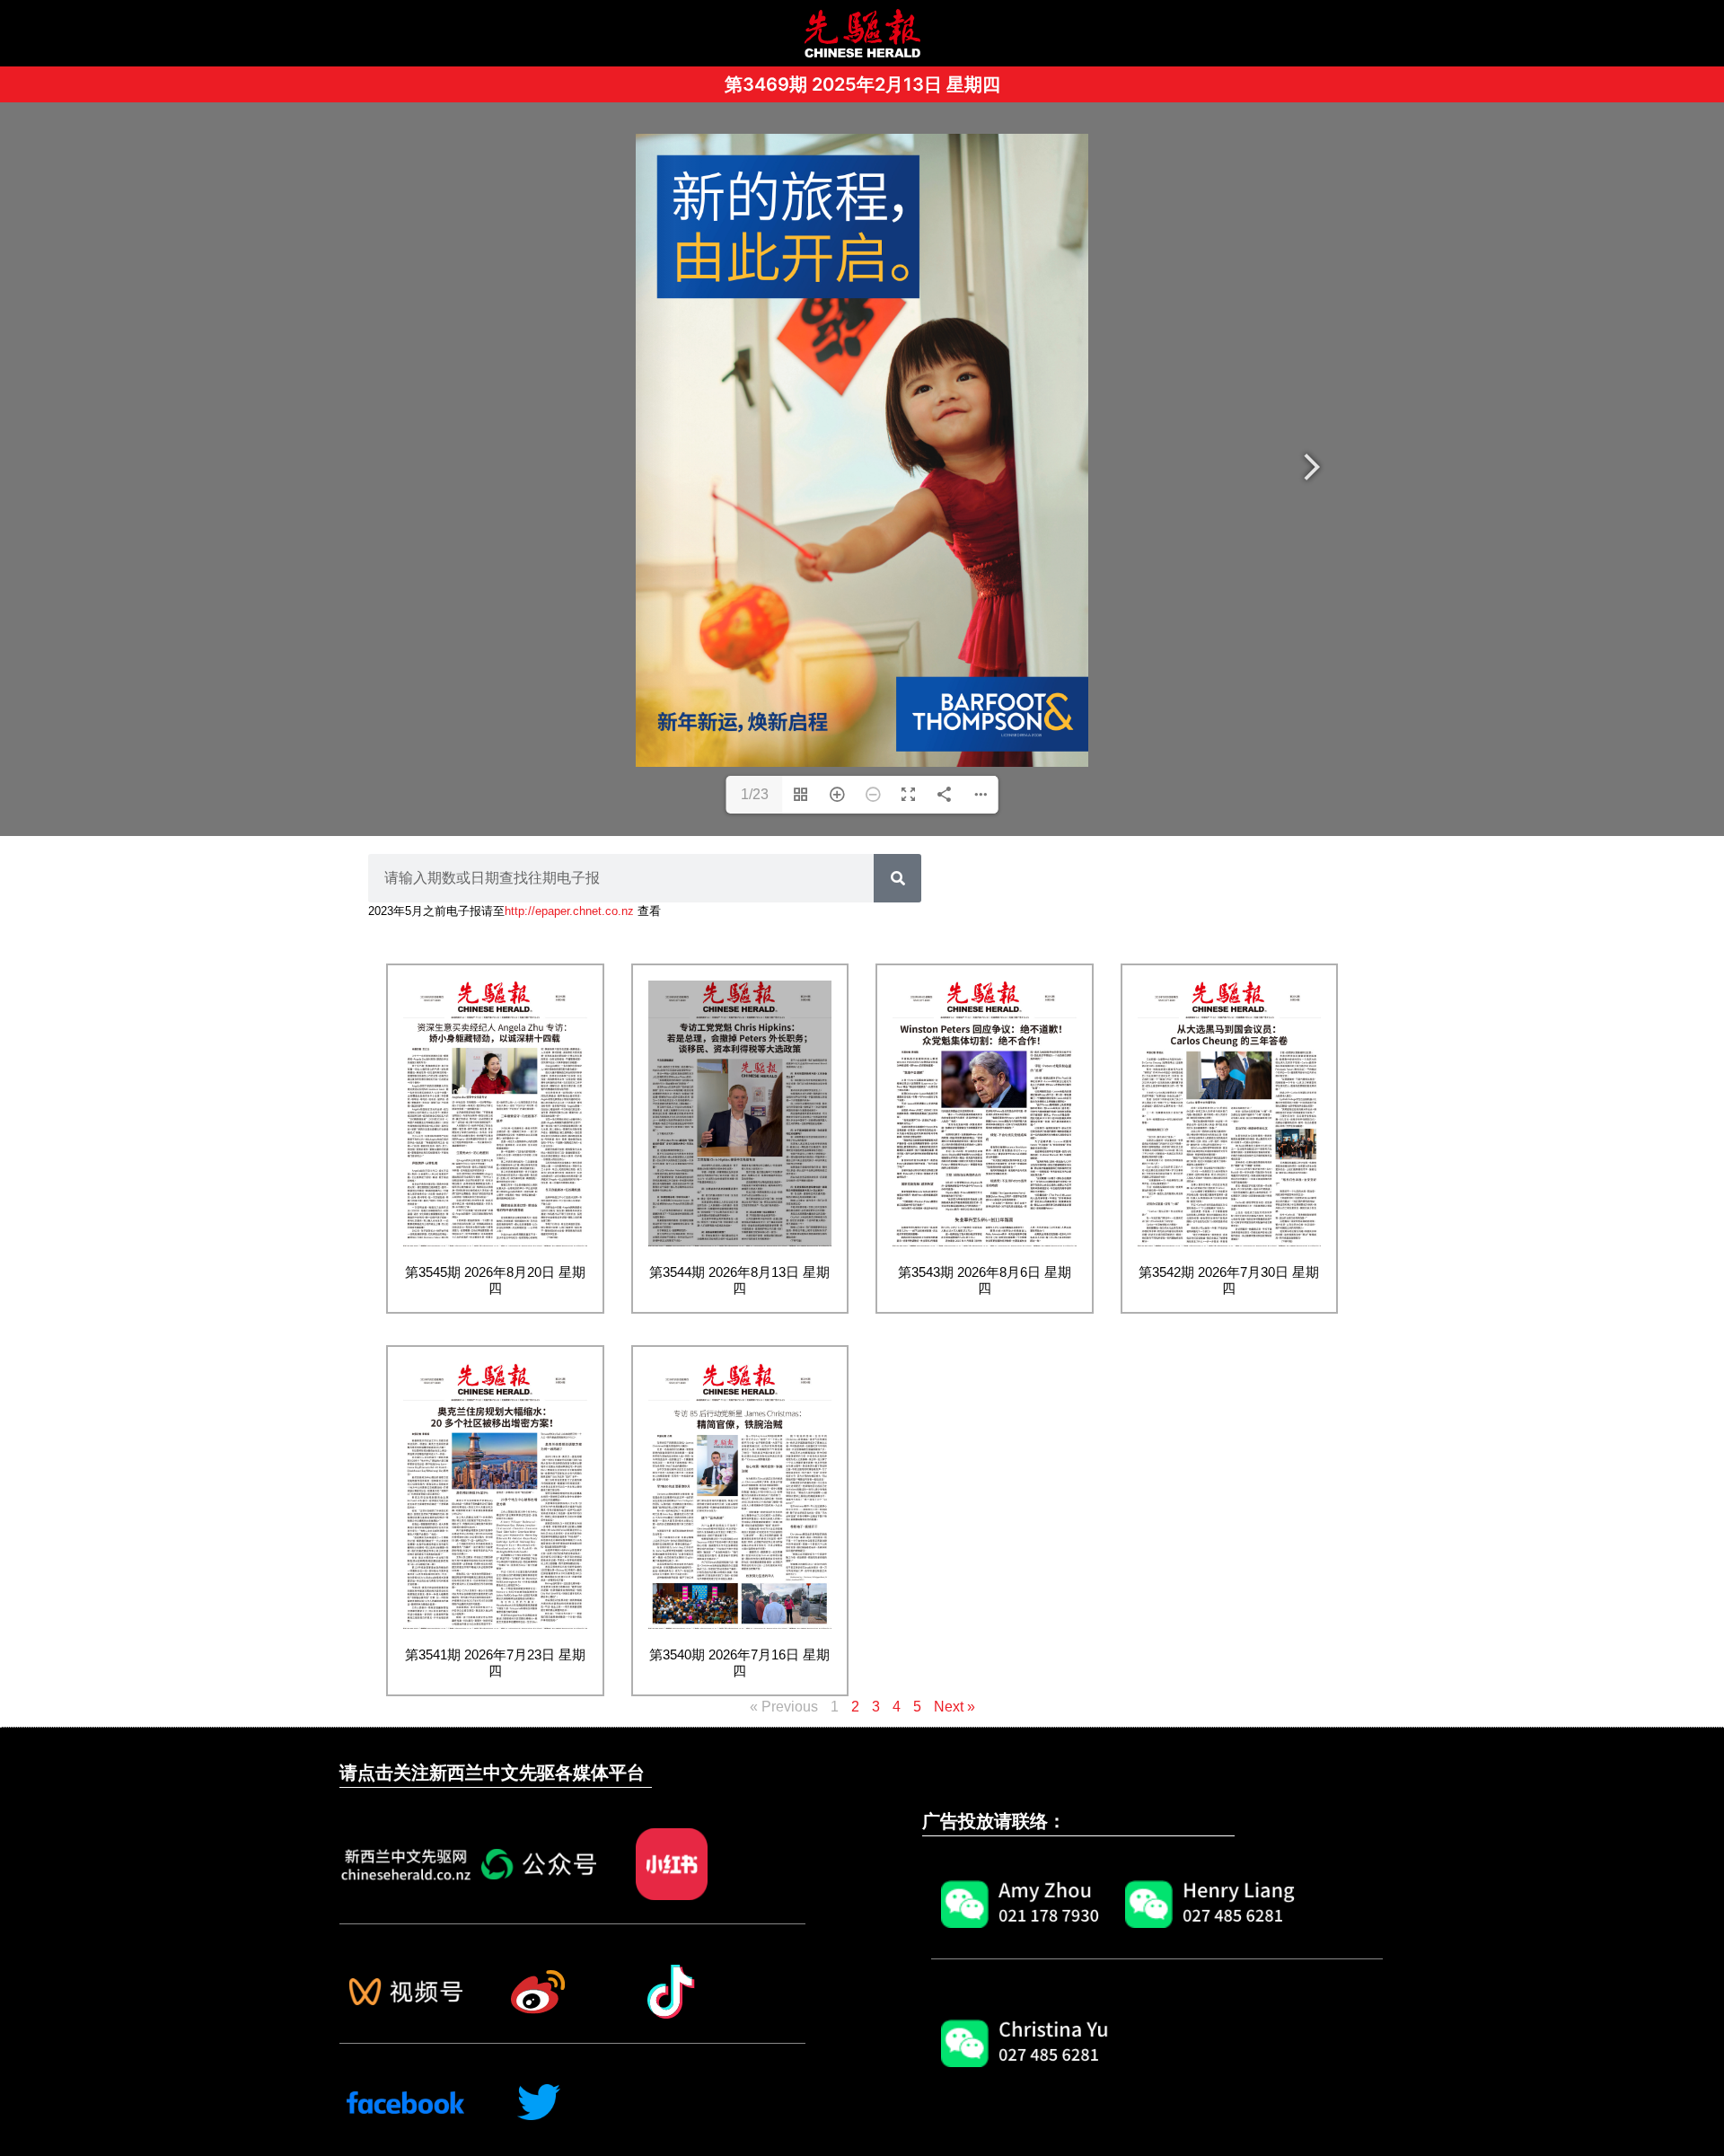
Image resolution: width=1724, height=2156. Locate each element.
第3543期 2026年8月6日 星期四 (985, 1280)
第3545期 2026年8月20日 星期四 (495, 1280)
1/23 (755, 794)
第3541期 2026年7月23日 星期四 (495, 1663)
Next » (954, 1707)
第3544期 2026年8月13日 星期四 (739, 1280)
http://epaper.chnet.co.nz (569, 911)
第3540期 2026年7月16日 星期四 (739, 1663)
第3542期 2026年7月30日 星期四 (1229, 1280)
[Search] (897, 878)
